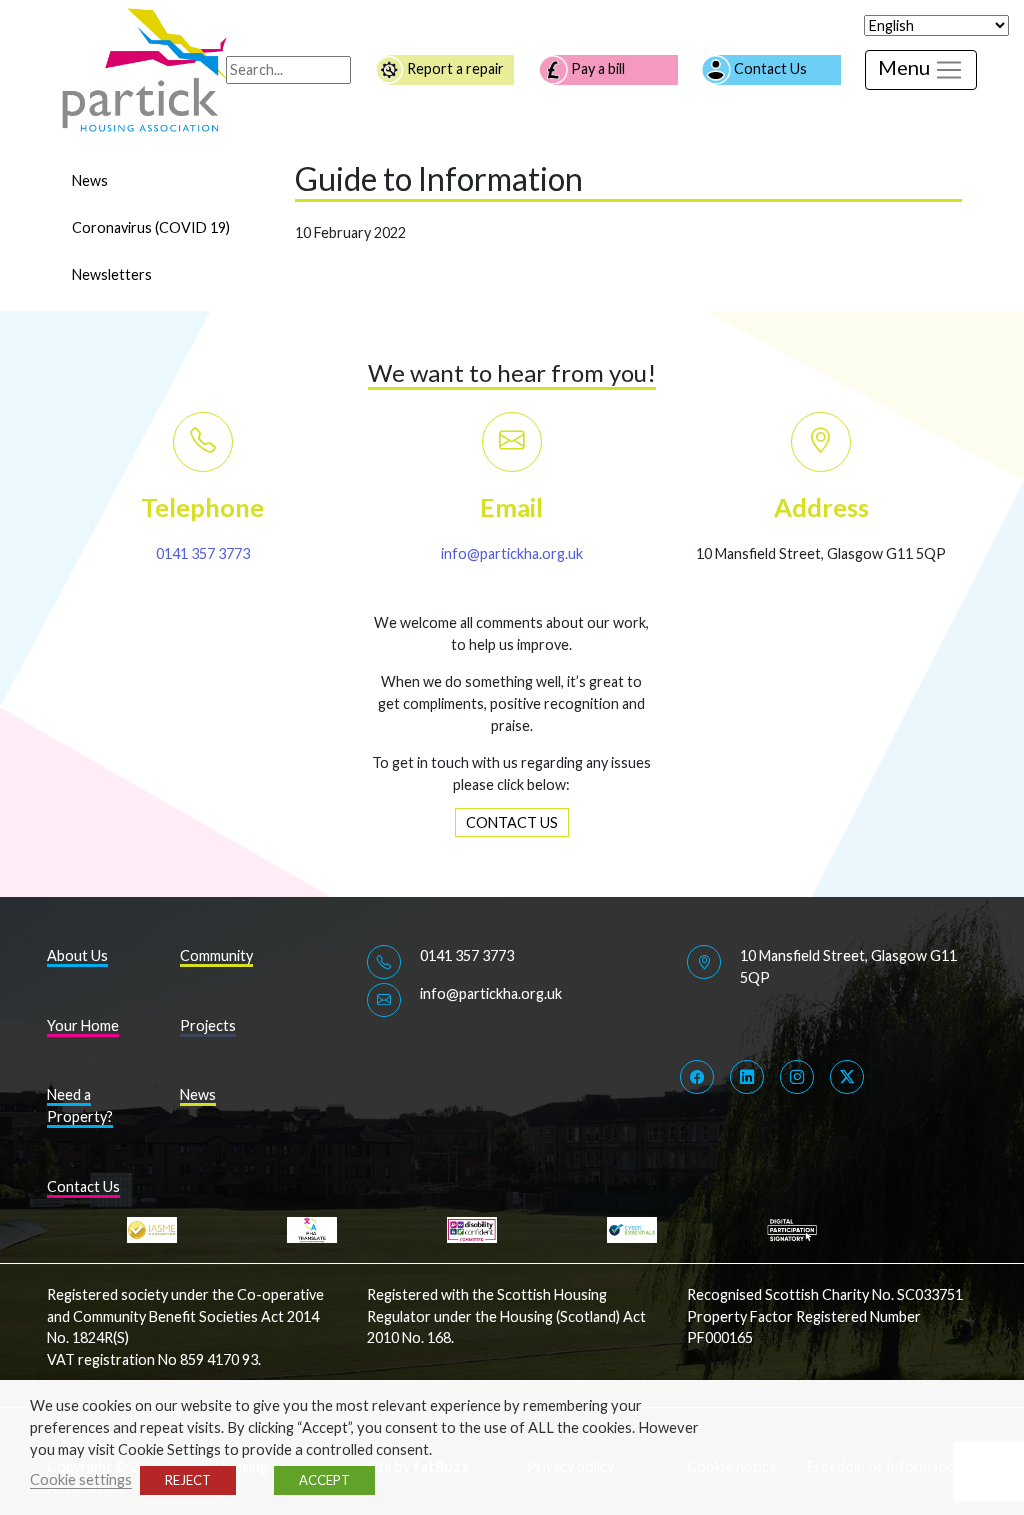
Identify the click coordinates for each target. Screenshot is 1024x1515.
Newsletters (112, 274)
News (90, 180)
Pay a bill (596, 68)
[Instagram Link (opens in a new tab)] (797, 1077)
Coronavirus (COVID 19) (151, 227)
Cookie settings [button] (81, 1479)
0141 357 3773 (203, 553)
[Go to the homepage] (147, 68)
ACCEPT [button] (324, 1480)
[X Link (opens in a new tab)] (847, 1077)
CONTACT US (512, 822)
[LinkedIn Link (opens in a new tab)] (747, 1077)
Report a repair (454, 68)
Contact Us (769, 68)
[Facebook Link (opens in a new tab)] (697, 1077)
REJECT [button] (188, 1480)
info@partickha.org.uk (512, 553)
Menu (906, 67)
